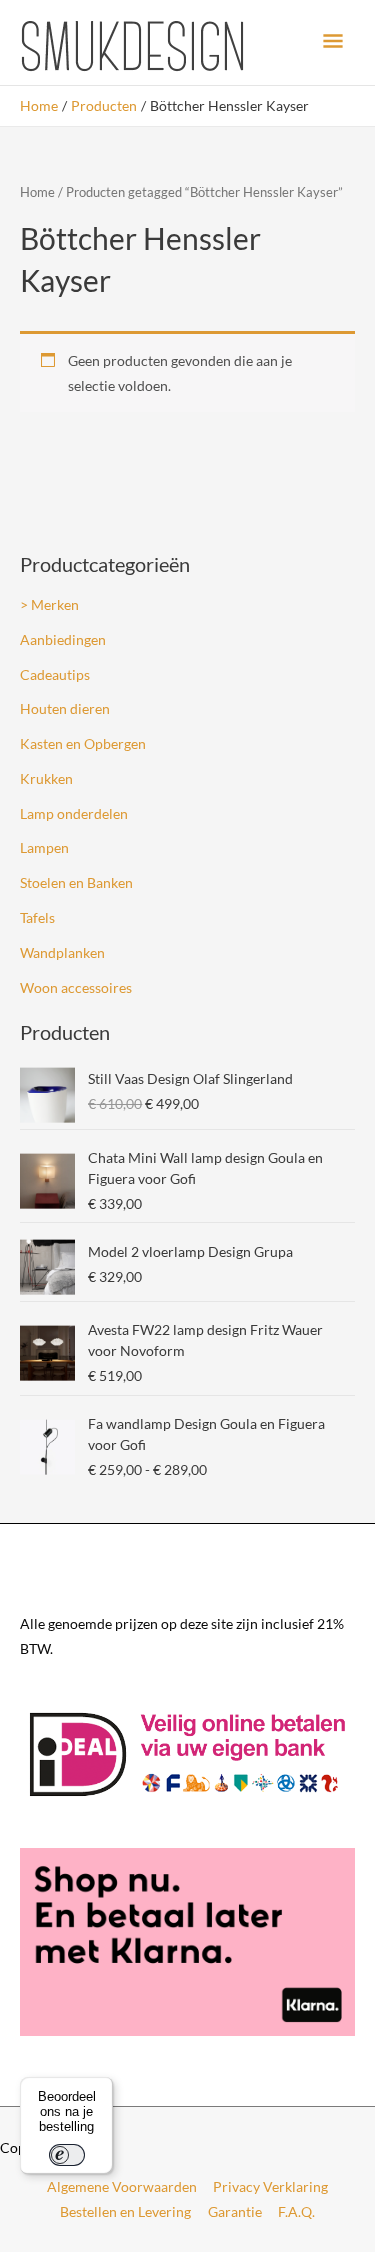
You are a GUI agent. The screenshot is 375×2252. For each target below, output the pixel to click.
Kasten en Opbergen (83, 743)
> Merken (49, 604)
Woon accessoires (76, 987)
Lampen (44, 847)
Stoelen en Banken (76, 882)
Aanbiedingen (63, 639)
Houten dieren (65, 708)
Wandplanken (62, 952)
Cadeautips (55, 674)
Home (37, 192)
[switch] (67, 2155)
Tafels (37, 917)
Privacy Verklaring (270, 2186)
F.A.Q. (296, 2211)
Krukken (46, 778)
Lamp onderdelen (74, 813)
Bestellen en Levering (125, 2211)
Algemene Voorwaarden (122, 2186)
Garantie (235, 2211)
